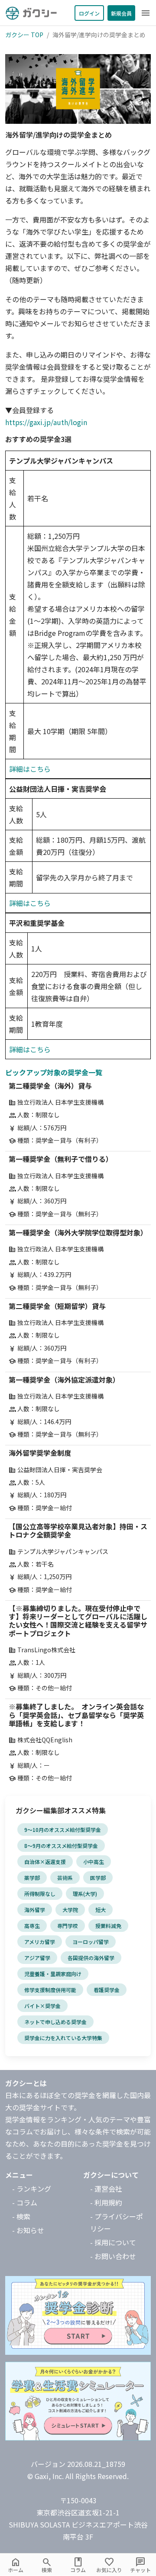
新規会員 (121, 13)
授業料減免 (108, 1926)
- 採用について (113, 2242)
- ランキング (32, 2189)
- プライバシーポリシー (117, 2222)
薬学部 (32, 1878)
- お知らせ (28, 2230)
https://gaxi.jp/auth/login (46, 422)
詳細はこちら (30, 769)
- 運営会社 (106, 2189)
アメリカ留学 (40, 1942)
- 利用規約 (106, 2202)
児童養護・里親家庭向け (53, 1974)
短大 (101, 1910)
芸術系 (65, 1878)
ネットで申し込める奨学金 (55, 2022)
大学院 (70, 1910)
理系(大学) (85, 1894)
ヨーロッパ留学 (91, 1942)
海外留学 (35, 1910)
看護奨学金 (107, 1990)
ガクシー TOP (24, 35)
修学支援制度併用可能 (50, 1990)
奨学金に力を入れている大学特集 (63, 2038)
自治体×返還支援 (45, 1862)
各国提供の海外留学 (91, 1958)
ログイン (89, 13)
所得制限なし (40, 1894)
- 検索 (21, 2216)
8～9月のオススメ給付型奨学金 (61, 1846)
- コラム (25, 2202)
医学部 (98, 1878)
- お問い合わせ (113, 2256)
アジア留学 (37, 1958)
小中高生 (94, 1862)
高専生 (32, 1926)
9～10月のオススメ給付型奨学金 (63, 1830)
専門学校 (68, 1926)
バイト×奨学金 (42, 2006)
